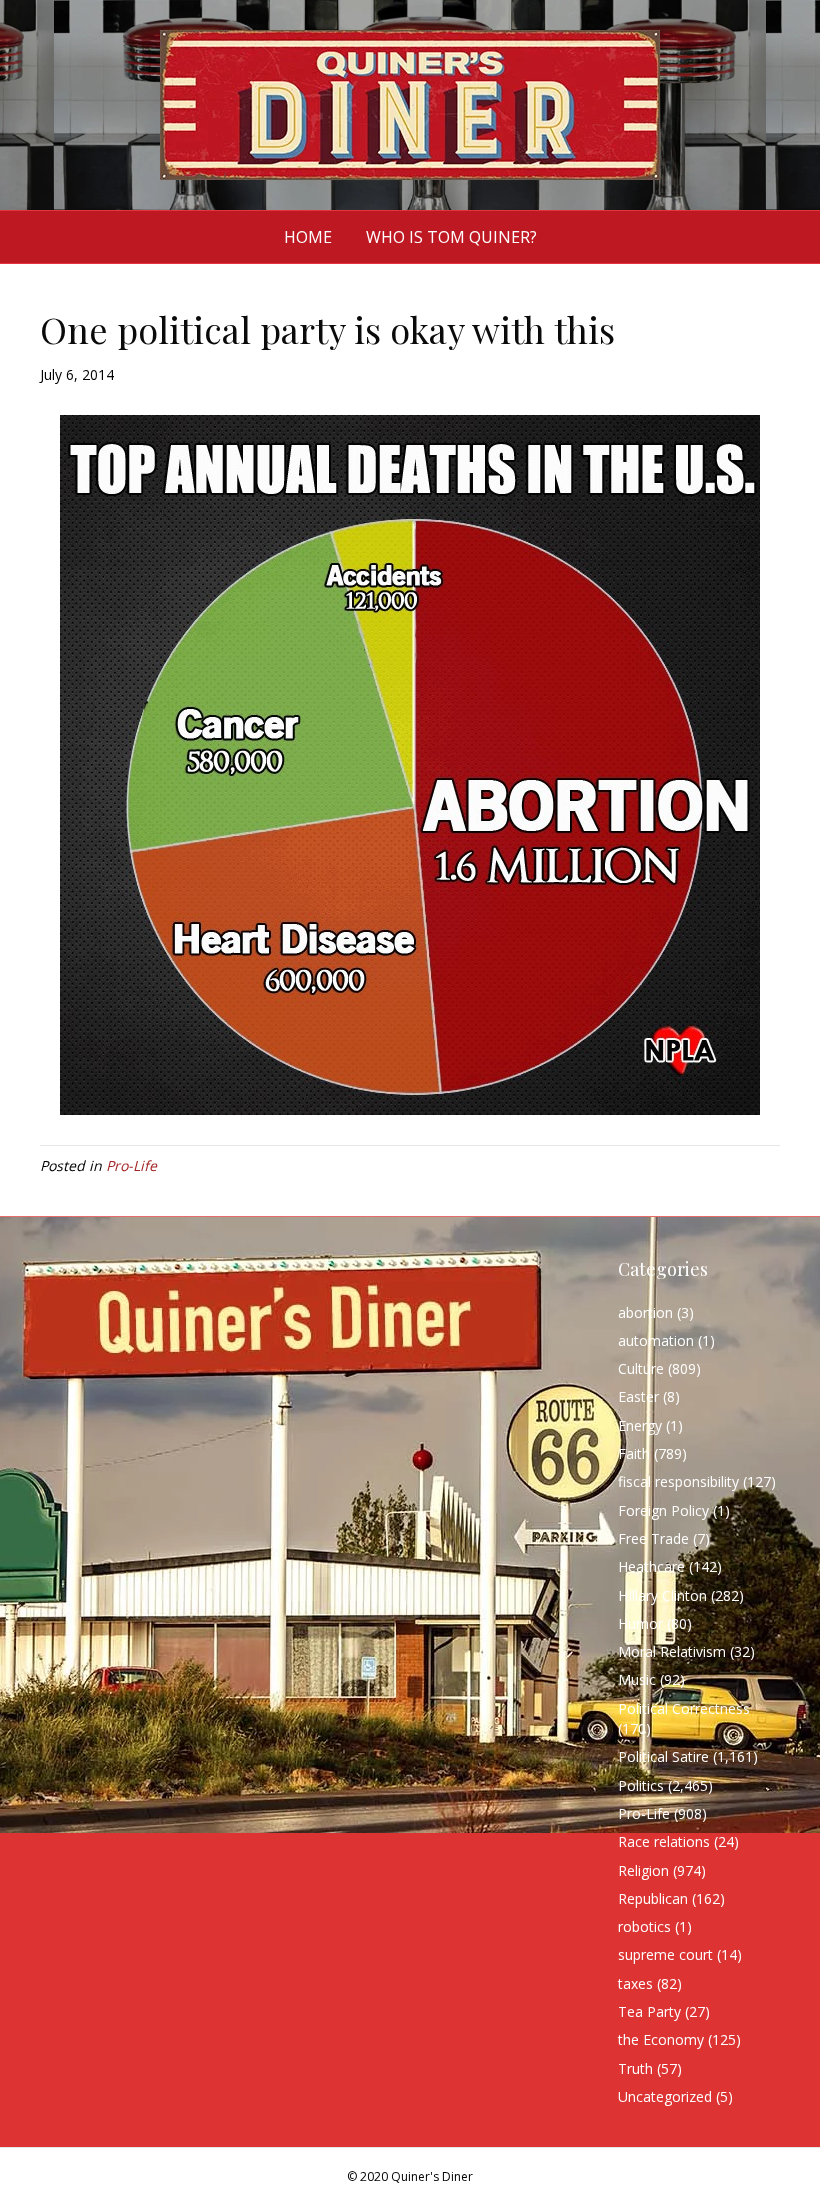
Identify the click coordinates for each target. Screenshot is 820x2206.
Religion (643, 1870)
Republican (653, 1898)
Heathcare (651, 1566)
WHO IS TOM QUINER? (451, 237)
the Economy (661, 2039)
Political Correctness (684, 1708)
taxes (635, 1983)
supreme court (665, 1954)
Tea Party (649, 2011)
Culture (641, 1368)
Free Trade (653, 1538)
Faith (634, 1453)
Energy (640, 1425)
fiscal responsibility (678, 1481)
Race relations (664, 1841)
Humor (640, 1623)
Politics (641, 1785)
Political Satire (663, 1756)
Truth (635, 2068)
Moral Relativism (672, 1651)
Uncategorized (665, 2096)
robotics (644, 1926)
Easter (638, 1396)
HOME (308, 237)
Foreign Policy (663, 1510)
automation (656, 1340)
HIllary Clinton (662, 1595)
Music (637, 1679)
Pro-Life (131, 1165)
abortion (645, 1312)
